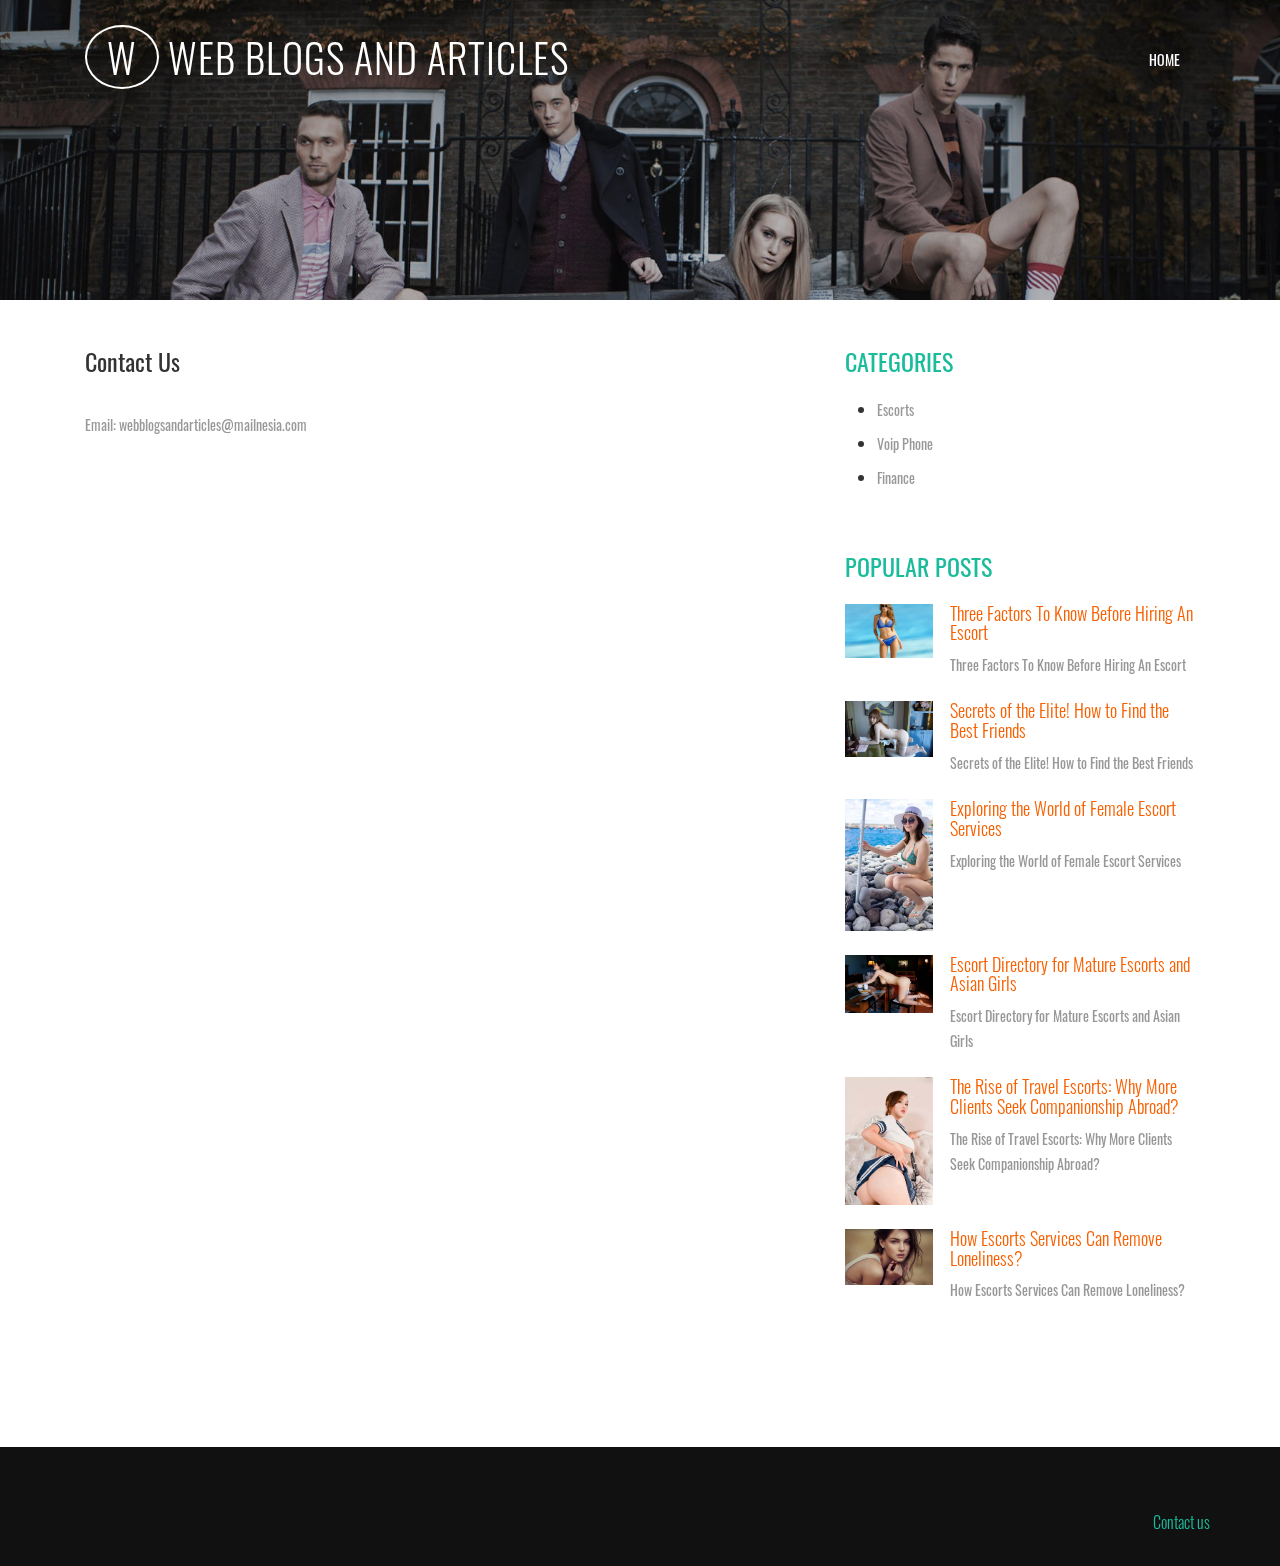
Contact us (1181, 1522)
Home (1164, 59)
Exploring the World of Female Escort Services (1063, 818)
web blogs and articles (338, 59)
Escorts (895, 409)
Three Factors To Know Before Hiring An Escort (1071, 623)
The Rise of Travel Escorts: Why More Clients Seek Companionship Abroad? (1064, 1096)
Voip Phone (905, 443)
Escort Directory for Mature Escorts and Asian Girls (1070, 974)
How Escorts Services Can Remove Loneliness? (1056, 1248)
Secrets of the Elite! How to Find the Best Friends (1059, 720)
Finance (896, 477)
